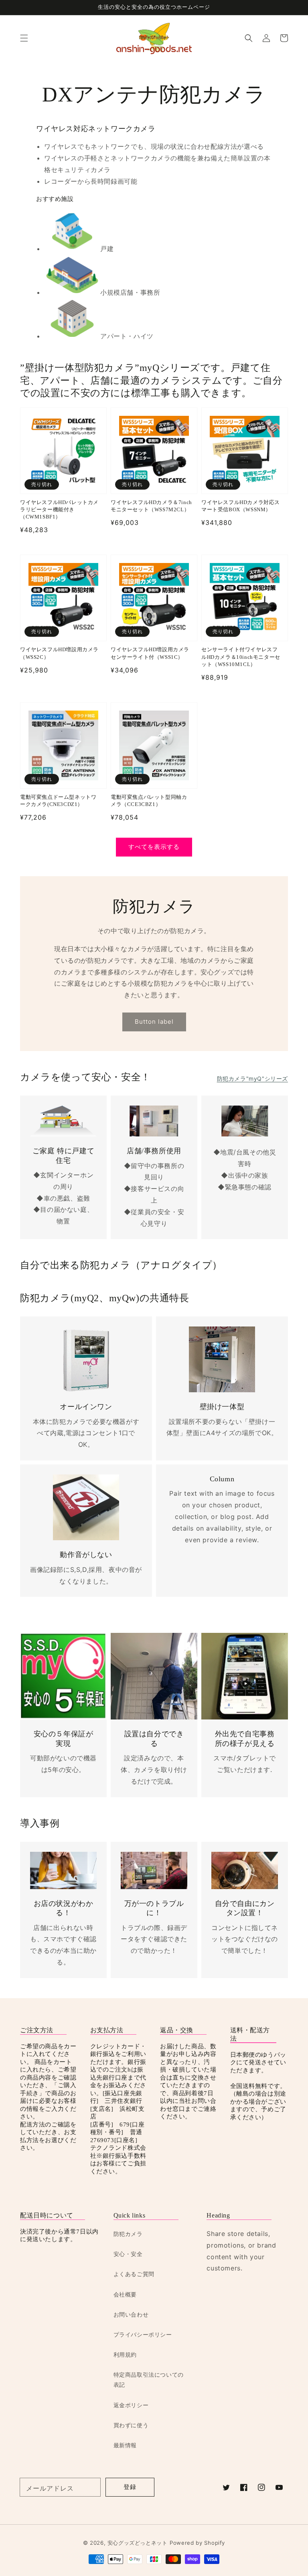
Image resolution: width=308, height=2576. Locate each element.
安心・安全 (128, 2254)
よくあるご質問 (134, 2274)
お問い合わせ (131, 2314)
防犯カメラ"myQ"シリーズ (252, 1078)
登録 (130, 2487)
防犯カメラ (128, 2234)
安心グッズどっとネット (138, 2543)
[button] (24, 38)
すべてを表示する (154, 847)
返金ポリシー (131, 2405)
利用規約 (125, 2354)
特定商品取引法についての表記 (149, 2380)
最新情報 (125, 2445)
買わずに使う (131, 2425)
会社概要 (125, 2294)
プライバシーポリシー (143, 2334)
